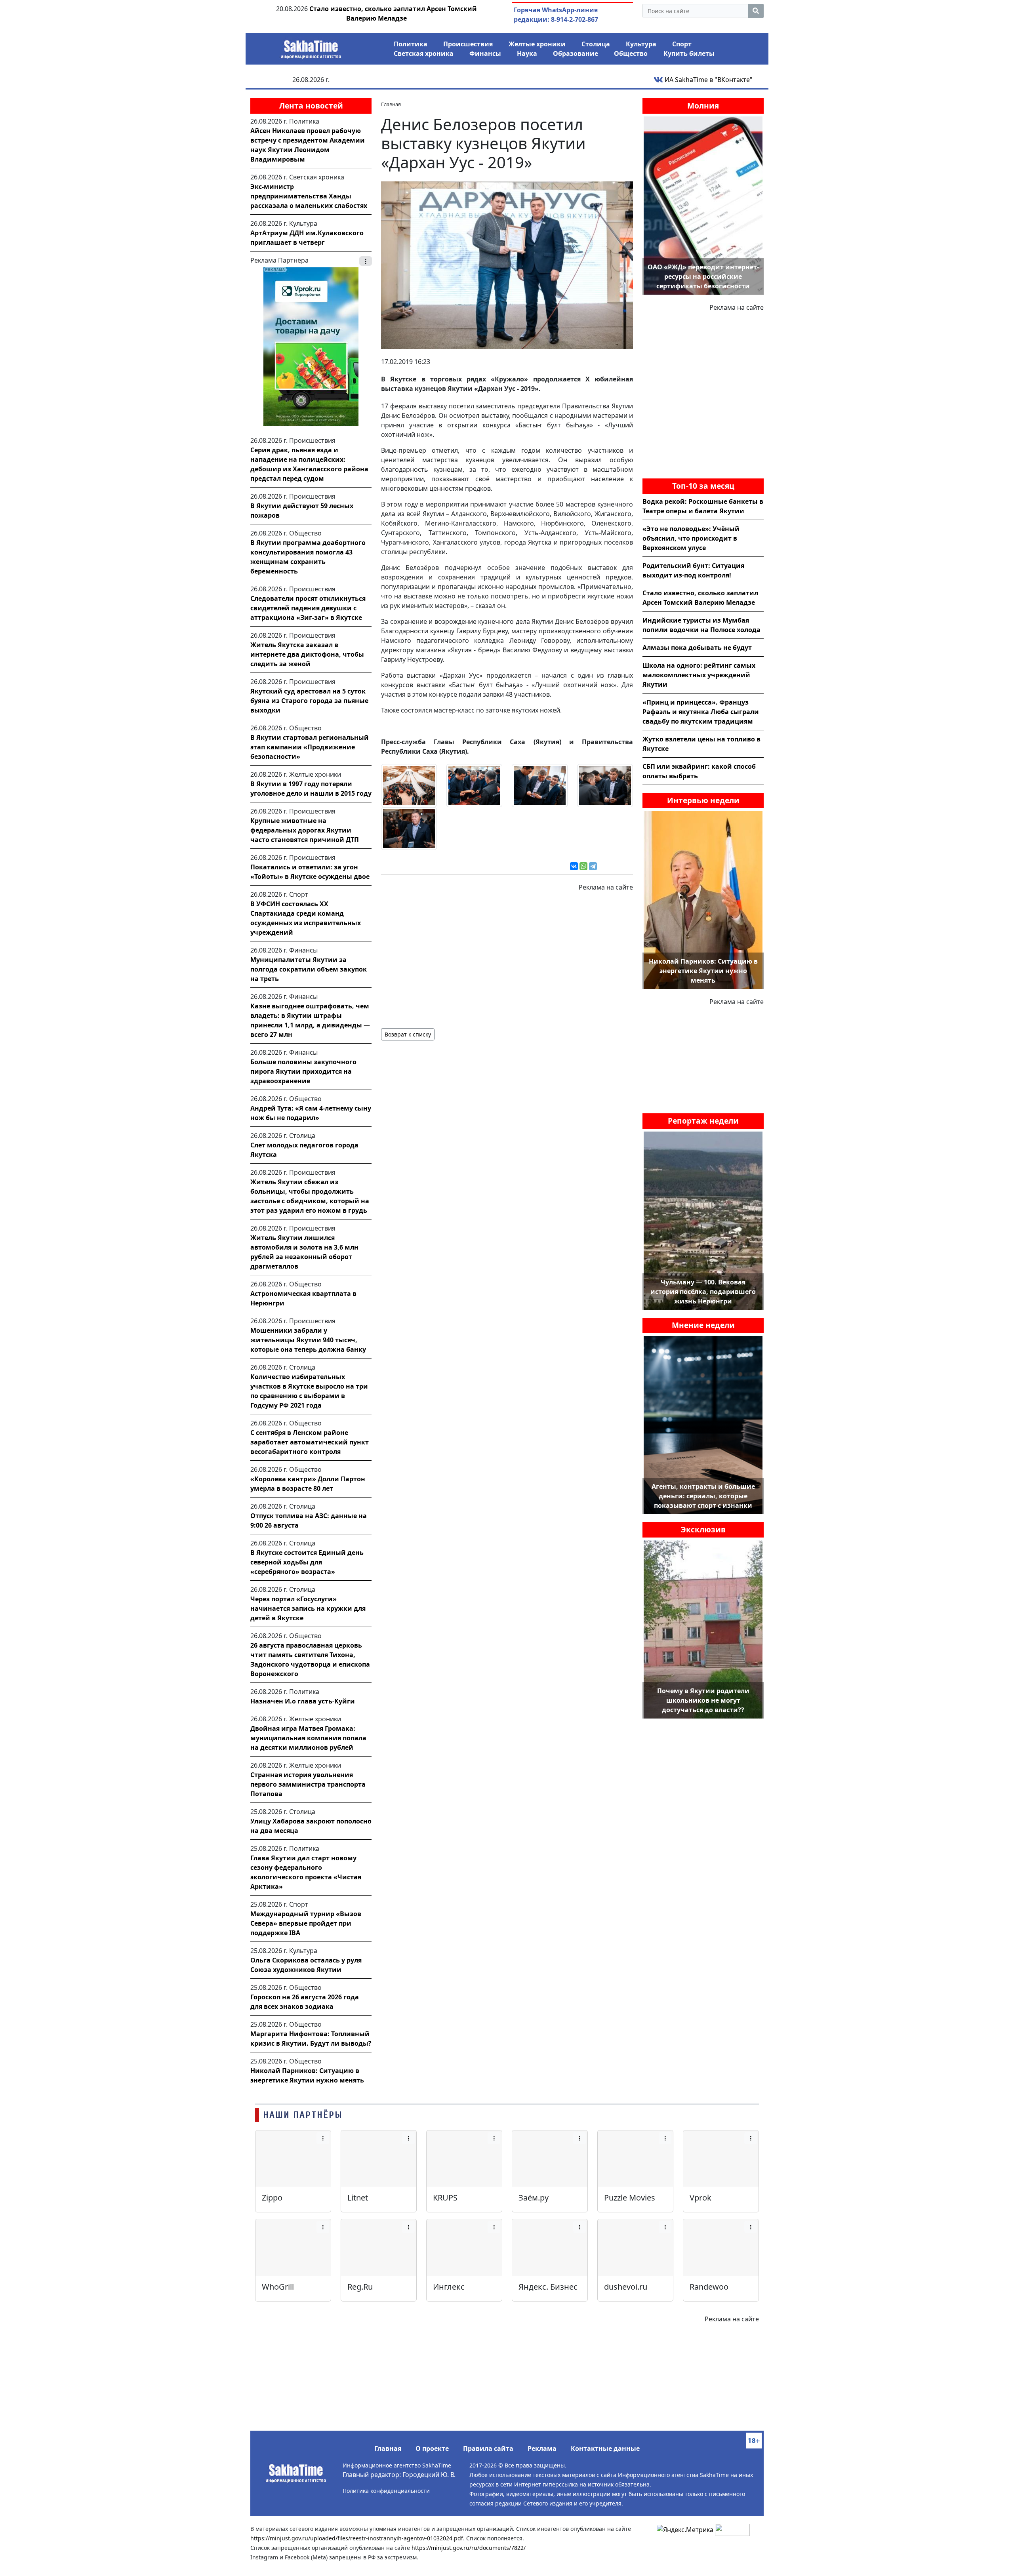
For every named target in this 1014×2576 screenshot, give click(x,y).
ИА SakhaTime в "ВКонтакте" (708, 80)
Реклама (542, 2448)
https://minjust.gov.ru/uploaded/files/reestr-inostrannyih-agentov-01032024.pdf (357, 2538)
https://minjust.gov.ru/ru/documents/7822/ (469, 2548)
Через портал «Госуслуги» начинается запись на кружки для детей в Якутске (308, 1608)
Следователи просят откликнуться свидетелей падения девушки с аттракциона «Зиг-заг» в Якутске (308, 608)
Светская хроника (424, 53)
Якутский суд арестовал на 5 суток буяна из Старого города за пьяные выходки (309, 701)
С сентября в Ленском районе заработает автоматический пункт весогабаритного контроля (310, 1442)
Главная (388, 2448)
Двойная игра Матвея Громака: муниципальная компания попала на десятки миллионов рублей (308, 1738)
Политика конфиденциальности (386, 2491)
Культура (641, 44)
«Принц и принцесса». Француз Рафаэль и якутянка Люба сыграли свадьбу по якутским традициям (701, 712)
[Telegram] (593, 866)
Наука (527, 53)
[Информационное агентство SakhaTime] (311, 47)
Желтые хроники (537, 44)
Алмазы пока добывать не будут (697, 648)
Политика (411, 44)
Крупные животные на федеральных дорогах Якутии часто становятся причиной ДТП (305, 830)
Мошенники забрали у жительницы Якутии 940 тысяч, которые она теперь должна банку (308, 1340)
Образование (576, 53)
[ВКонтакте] (574, 866)
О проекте (432, 2448)
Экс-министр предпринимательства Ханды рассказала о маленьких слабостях (309, 196)
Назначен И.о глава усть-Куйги (303, 1701)
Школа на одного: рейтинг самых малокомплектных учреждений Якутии (699, 675)
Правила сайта (488, 2448)
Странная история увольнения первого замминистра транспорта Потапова (308, 1784)
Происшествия (468, 44)
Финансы (485, 53)
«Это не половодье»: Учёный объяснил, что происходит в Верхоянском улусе (691, 538)
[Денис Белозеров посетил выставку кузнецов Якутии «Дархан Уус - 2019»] (507, 265)
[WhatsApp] (583, 866)
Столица (596, 44)
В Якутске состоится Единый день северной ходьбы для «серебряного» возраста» (307, 1562)
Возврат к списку (408, 1034)
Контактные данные (605, 2448)
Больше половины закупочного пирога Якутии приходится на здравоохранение (303, 1071)
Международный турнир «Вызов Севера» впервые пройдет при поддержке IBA (306, 1923)
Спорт (682, 44)
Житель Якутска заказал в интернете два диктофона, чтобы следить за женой (307, 654)
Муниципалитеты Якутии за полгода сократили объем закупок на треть (309, 969)
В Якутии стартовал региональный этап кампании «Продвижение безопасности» (310, 747)
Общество (631, 53)
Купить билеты (689, 53)
